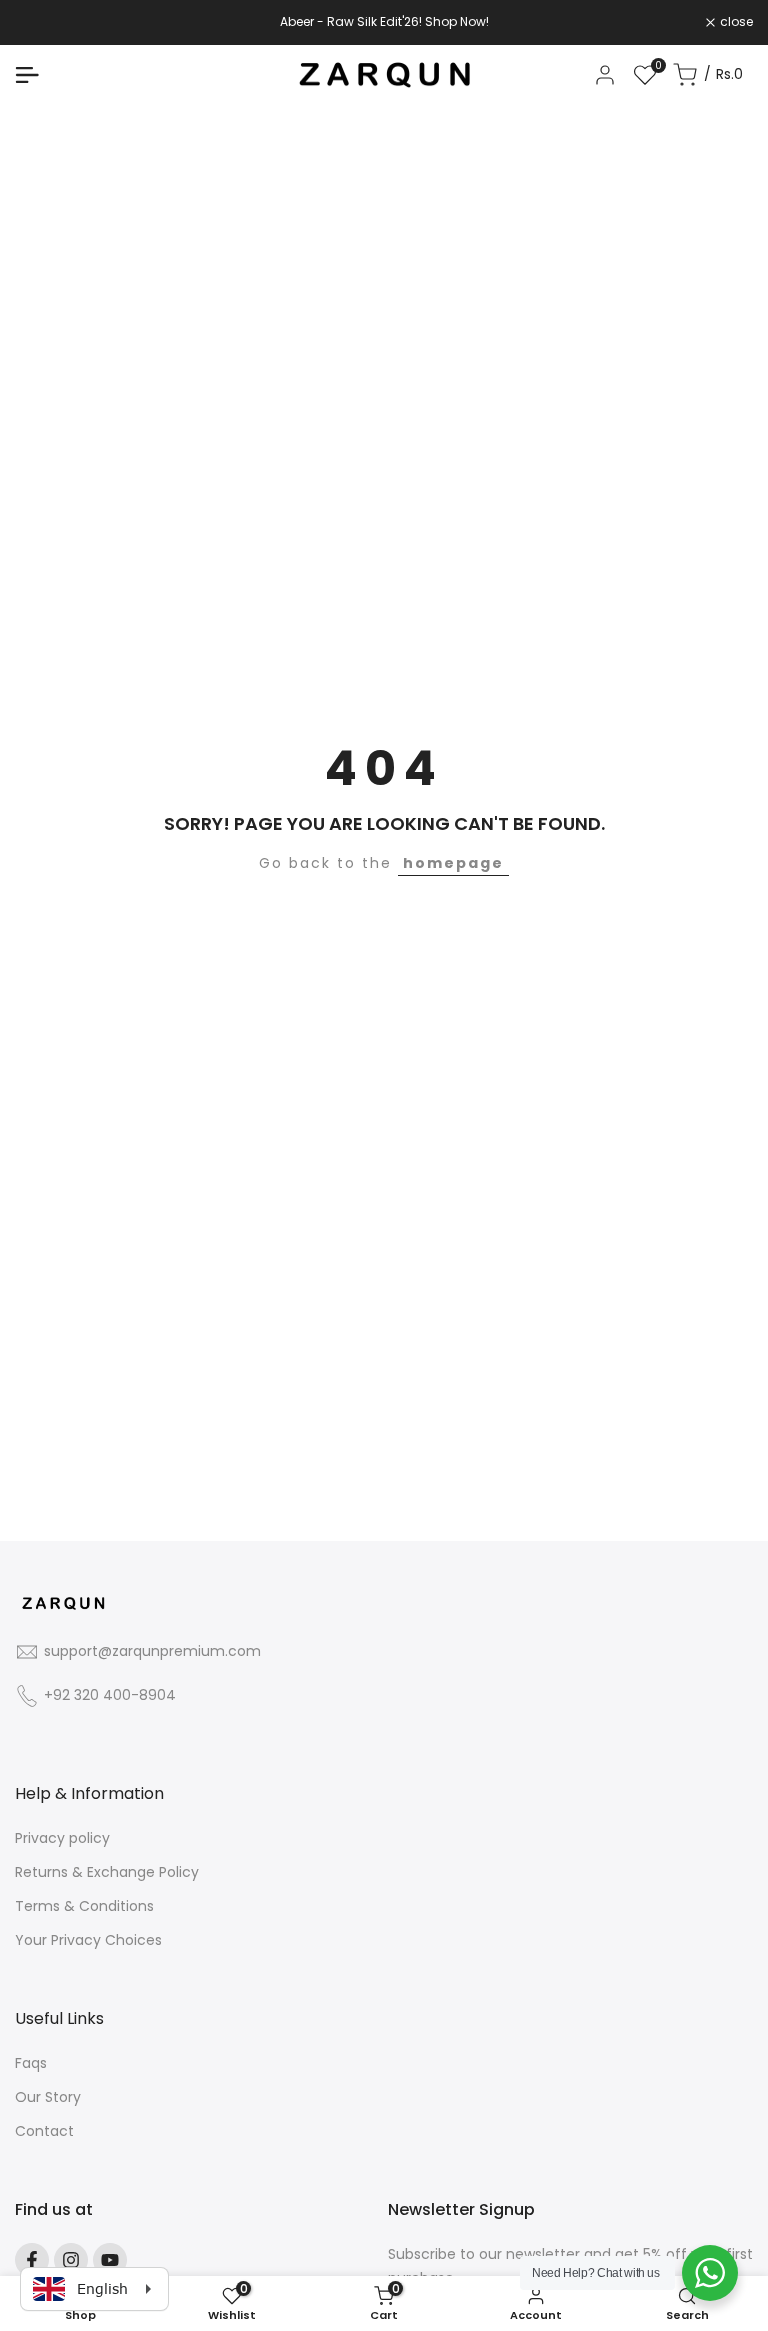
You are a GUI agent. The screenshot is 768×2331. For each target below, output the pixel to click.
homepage (453, 863)
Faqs (31, 2063)
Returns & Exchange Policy (107, 1872)
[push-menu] (27, 75)
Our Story (48, 2097)
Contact (44, 2131)
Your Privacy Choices (88, 1940)
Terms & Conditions (84, 1906)
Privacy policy (62, 1838)
